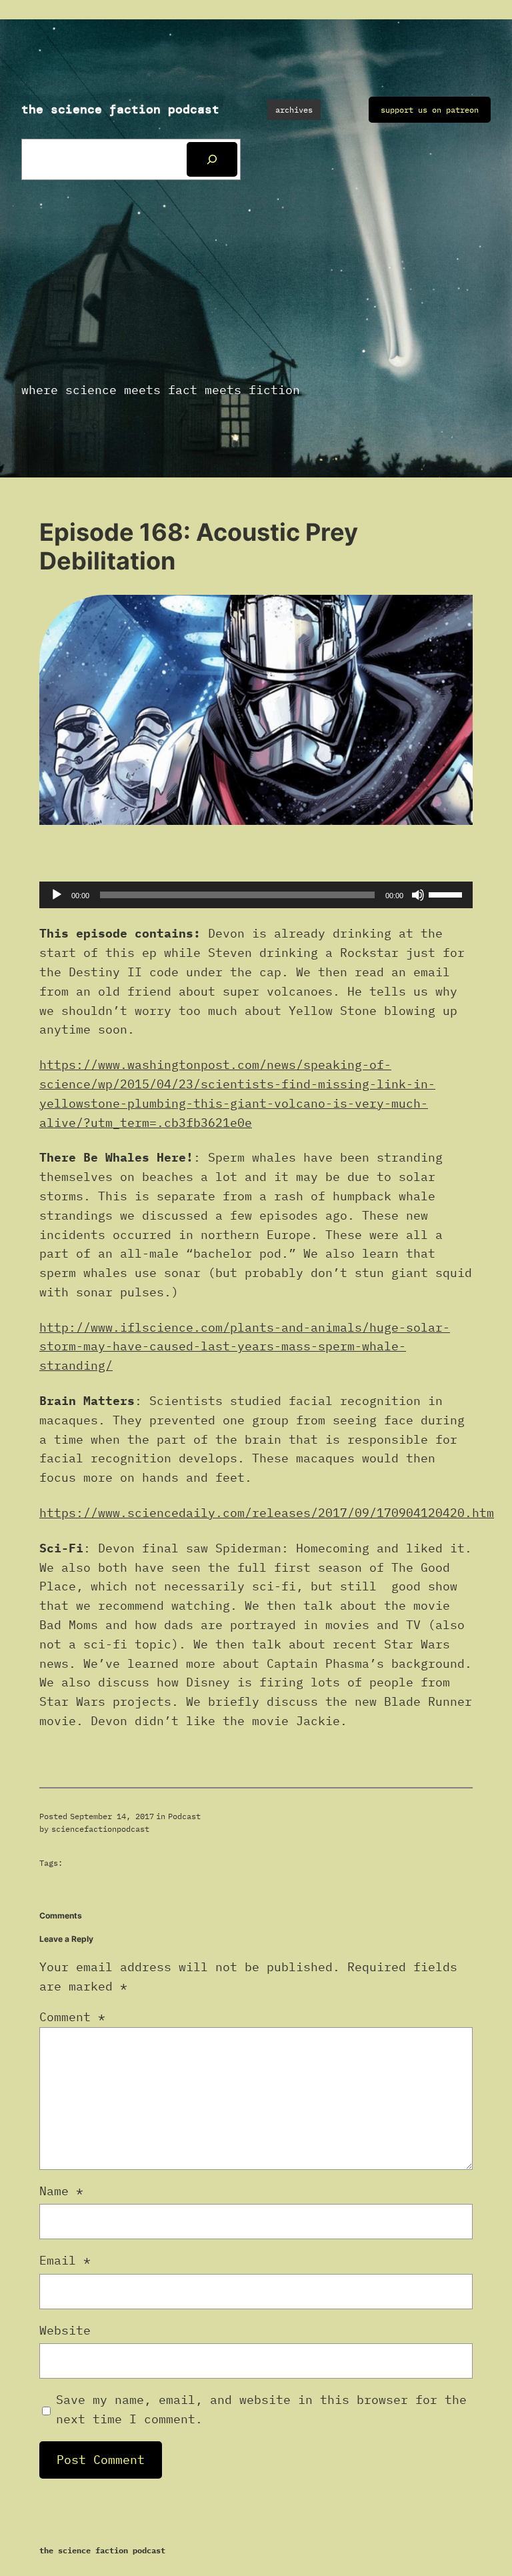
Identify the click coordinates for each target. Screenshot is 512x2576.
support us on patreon (430, 110)
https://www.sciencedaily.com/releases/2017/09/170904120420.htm (267, 1513)
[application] (256, 895)
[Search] (212, 159)
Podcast (184, 1816)
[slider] (447, 894)
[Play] (57, 895)
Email (65, 2260)
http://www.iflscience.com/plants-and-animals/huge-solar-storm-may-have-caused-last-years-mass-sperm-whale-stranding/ (245, 1347)
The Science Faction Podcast (120, 109)
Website (65, 2330)
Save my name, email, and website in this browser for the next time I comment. (261, 2409)
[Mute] (418, 895)
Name (61, 2191)
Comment (72, 2017)
